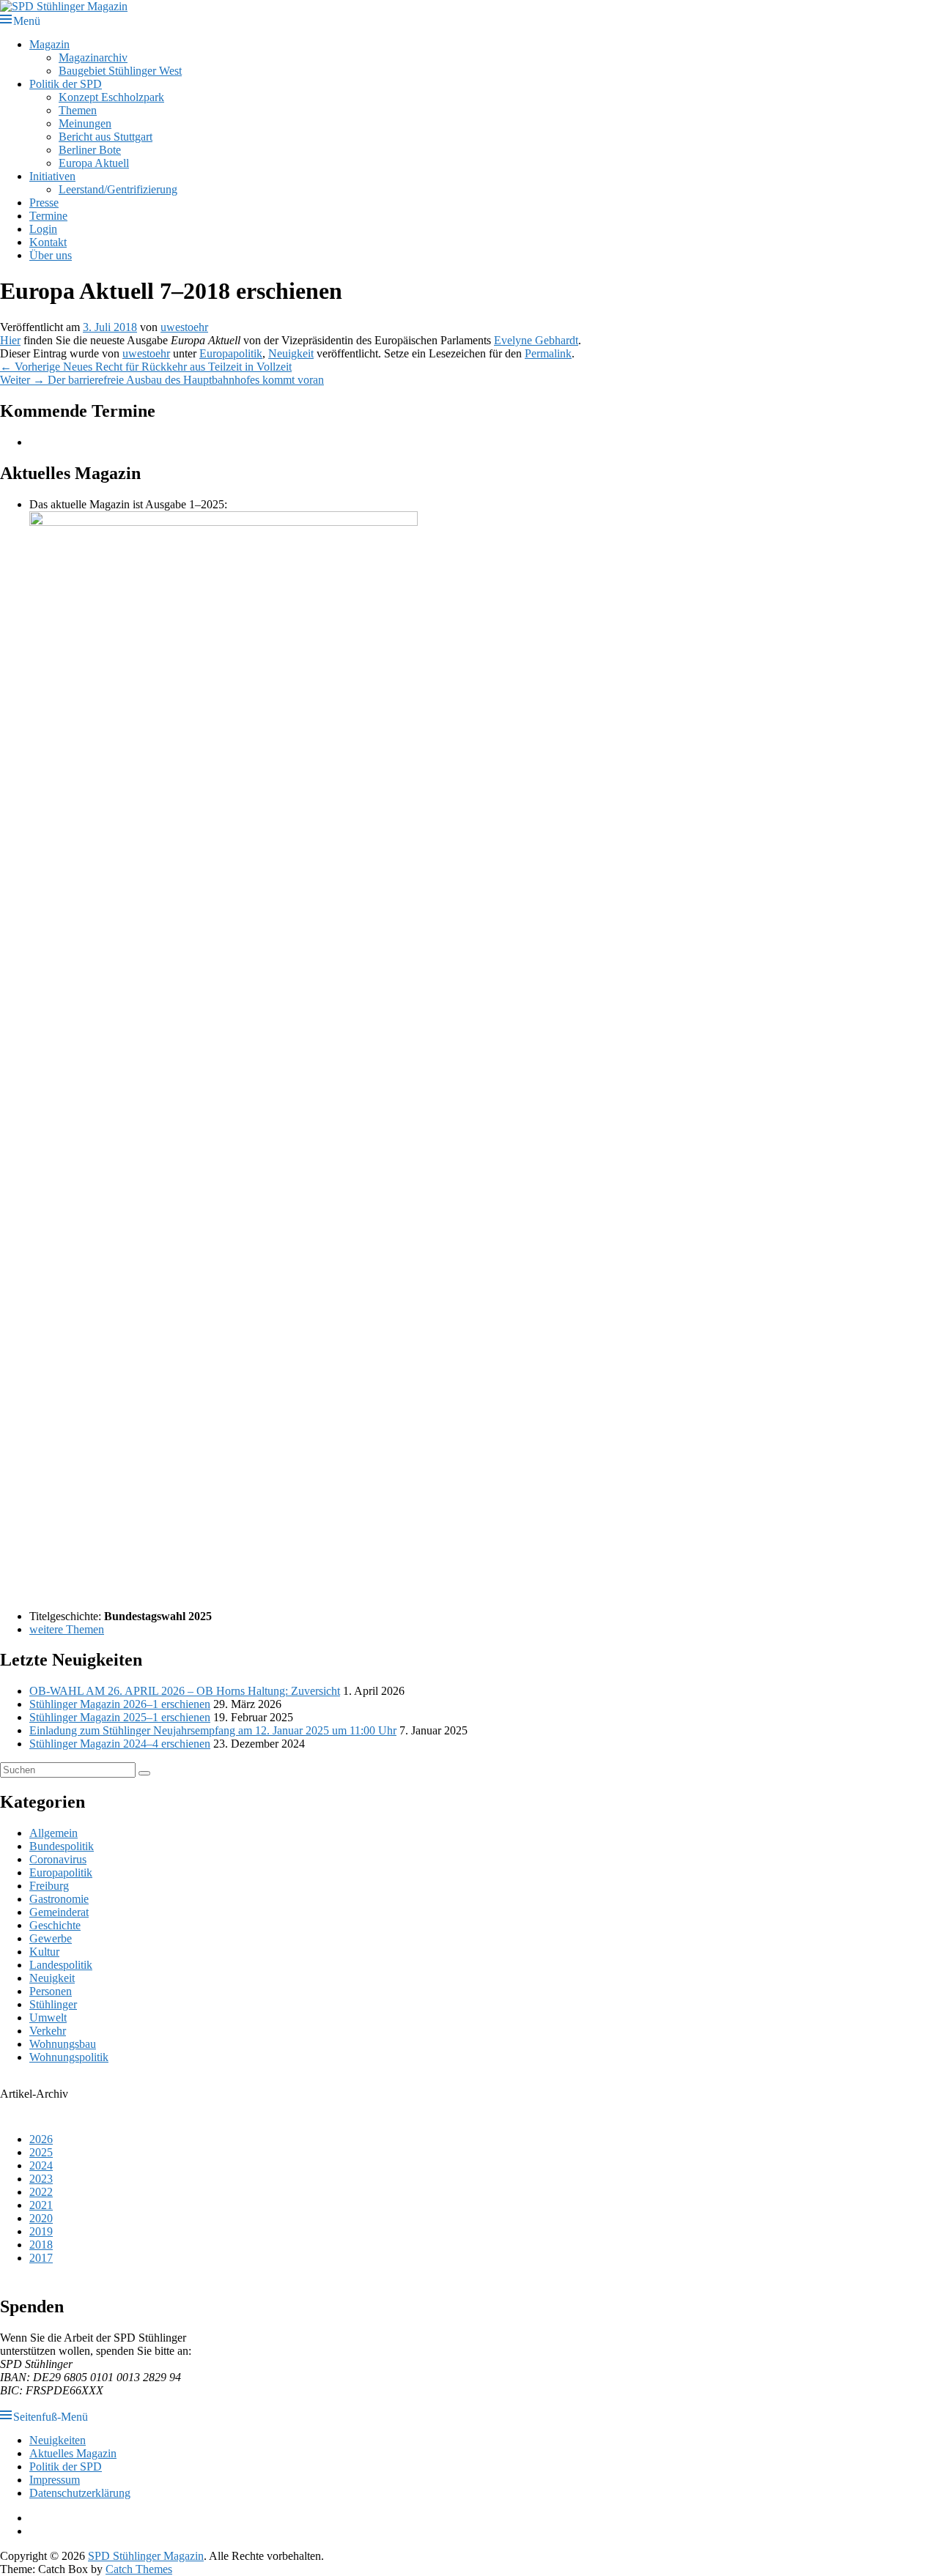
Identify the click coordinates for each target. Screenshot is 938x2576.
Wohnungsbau (63, 2044)
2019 (41, 2231)
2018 (41, 2245)
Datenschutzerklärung (80, 2493)
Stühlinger (53, 2004)
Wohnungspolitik (69, 2057)
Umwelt (48, 2018)
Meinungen (85, 123)
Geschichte (55, 1925)
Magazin (49, 44)
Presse (44, 203)
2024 (41, 2165)
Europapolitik (231, 353)
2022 (41, 2192)
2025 (41, 2152)
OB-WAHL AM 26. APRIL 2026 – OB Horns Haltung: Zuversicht (185, 1691)
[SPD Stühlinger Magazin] (64, 6)
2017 (41, 2258)
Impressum (55, 2480)
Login (43, 229)
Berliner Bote (90, 150)
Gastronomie (59, 1899)
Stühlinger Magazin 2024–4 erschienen (120, 1744)
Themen (78, 110)
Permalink (548, 353)
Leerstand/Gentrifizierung (118, 189)
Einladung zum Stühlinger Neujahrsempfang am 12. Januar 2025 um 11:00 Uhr (213, 1730)
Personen (51, 1991)
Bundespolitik (62, 1846)
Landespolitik (61, 1965)
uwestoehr (184, 327)
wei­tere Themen (67, 1629)
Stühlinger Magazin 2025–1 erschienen (120, 1717)
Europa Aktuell (94, 163)
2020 (41, 2218)
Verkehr (48, 2031)
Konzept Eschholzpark (111, 97)
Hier (10, 340)
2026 (41, 2139)
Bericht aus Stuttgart (106, 137)
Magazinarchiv (93, 57)
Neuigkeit (291, 353)
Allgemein (53, 1833)
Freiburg (49, 1886)
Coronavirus (58, 1859)
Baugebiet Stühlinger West (120, 71)
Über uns (51, 255)
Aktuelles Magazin (73, 2453)
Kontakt (48, 242)
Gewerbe (51, 1938)
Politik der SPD (66, 84)
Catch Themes (139, 2569)
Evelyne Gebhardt (536, 340)
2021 (41, 2205)
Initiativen (52, 176)
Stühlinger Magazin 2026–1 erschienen (120, 1704)
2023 (41, 2179)
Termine (48, 216)
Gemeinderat (59, 1912)
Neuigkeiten (58, 2440)
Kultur (44, 1952)
